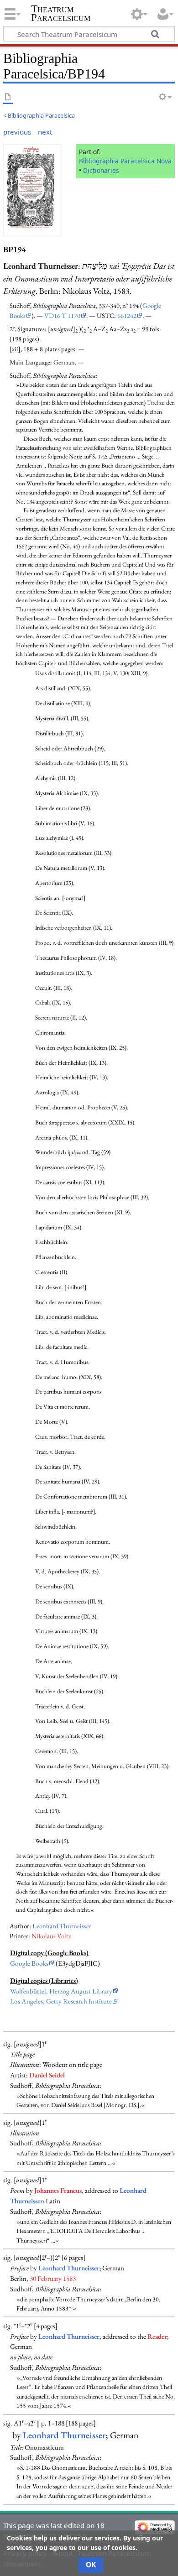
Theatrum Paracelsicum (61, 13)
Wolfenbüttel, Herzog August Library (61, 1991)
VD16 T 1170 (62, 315)
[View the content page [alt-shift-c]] (8, 97)
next (45, 132)
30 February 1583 (53, 2279)
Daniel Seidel (47, 2075)
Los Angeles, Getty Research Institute (61, 2001)
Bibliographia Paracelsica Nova (125, 161)
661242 (127, 315)
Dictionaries (101, 170)
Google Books (29, 1963)
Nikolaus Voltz (51, 1936)
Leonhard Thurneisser (62, 1926)
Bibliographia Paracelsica (41, 115)
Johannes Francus (58, 2191)
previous (17, 132)
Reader (157, 2337)
